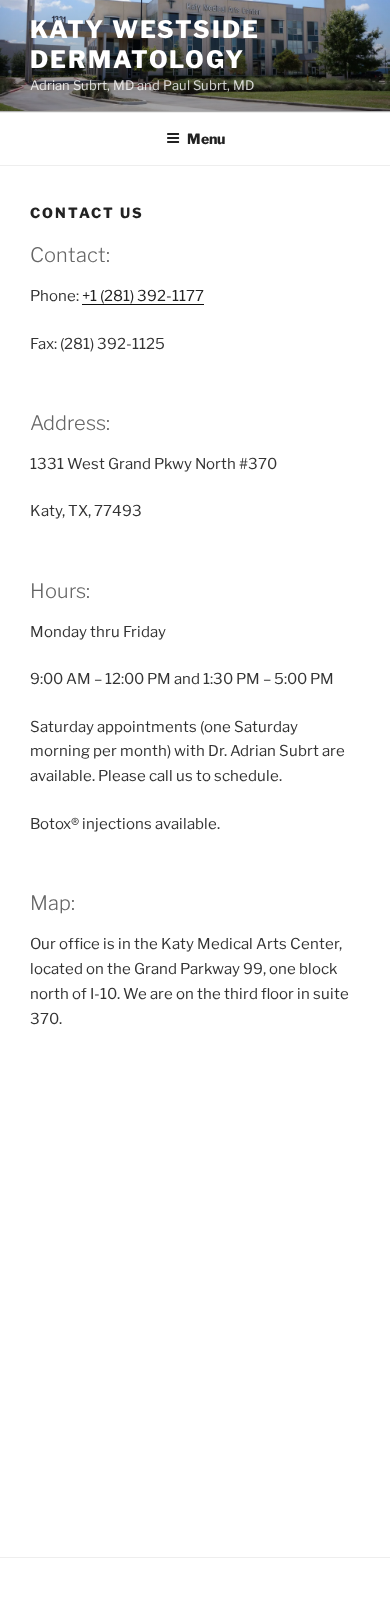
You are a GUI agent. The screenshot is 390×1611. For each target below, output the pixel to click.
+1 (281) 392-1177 (143, 296)
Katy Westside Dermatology (145, 44)
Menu (206, 138)
